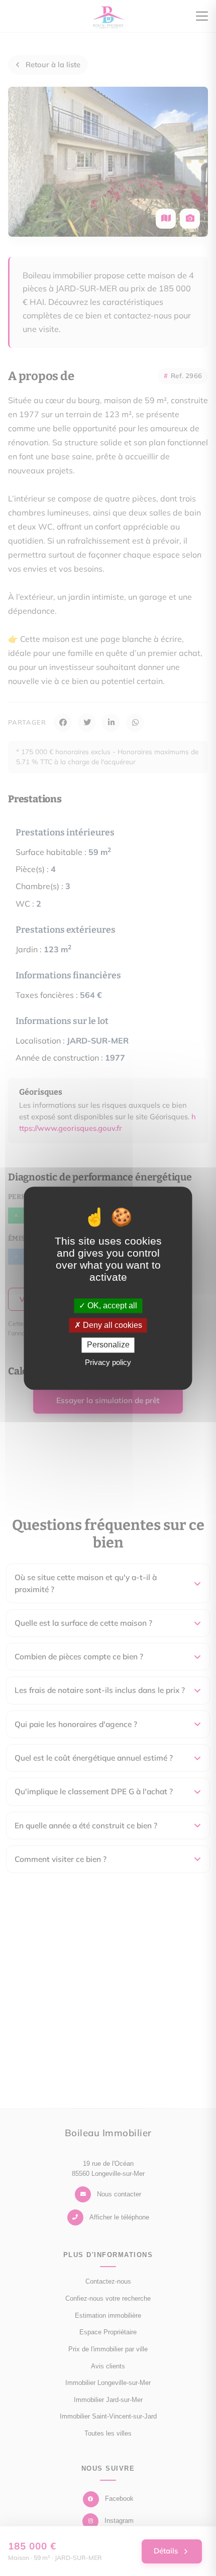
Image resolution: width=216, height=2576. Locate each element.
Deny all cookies (112, 1326)
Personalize (108, 1345)
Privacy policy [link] (108, 1362)
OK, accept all (111, 1306)
